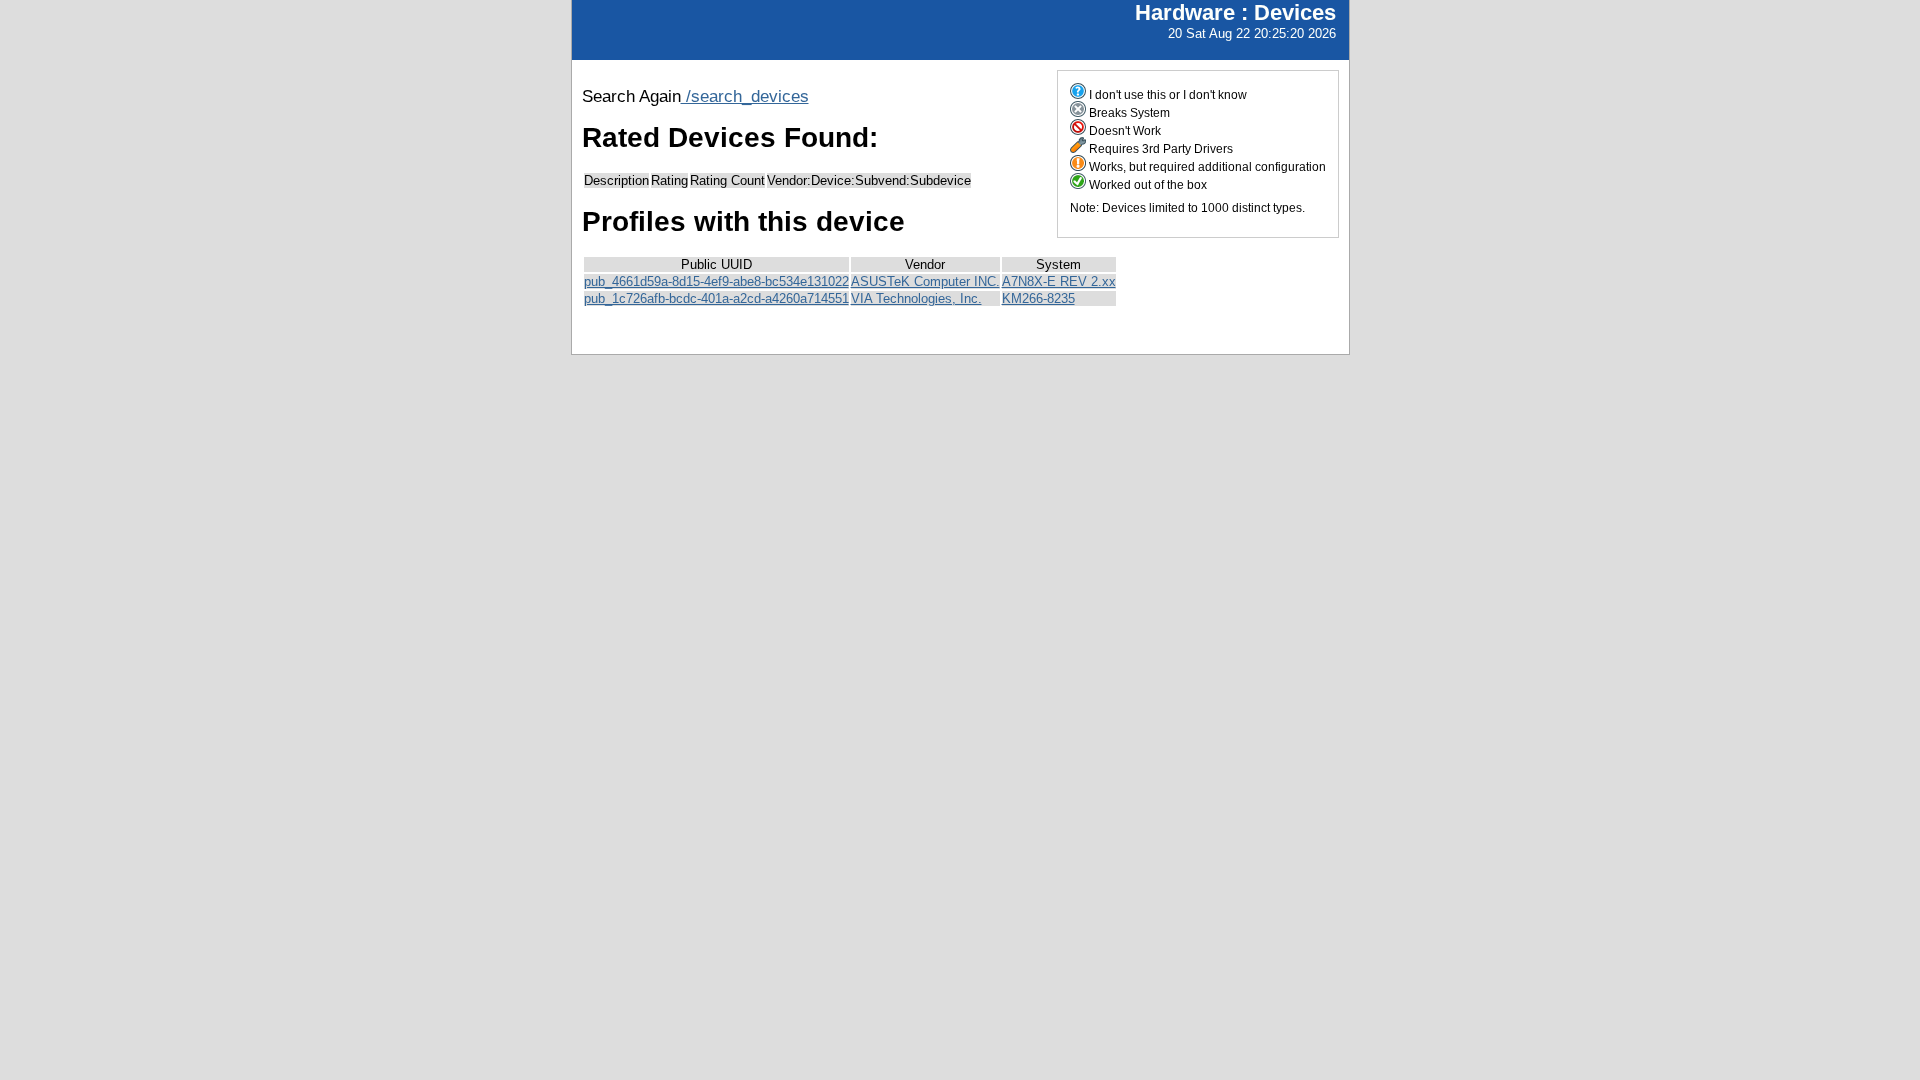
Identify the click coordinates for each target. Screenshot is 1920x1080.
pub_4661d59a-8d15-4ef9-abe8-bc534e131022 (716, 281)
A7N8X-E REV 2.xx (1059, 281)
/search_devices (745, 96)
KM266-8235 (1038, 298)
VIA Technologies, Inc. (916, 298)
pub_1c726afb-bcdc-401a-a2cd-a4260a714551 (716, 298)
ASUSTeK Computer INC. (925, 281)
